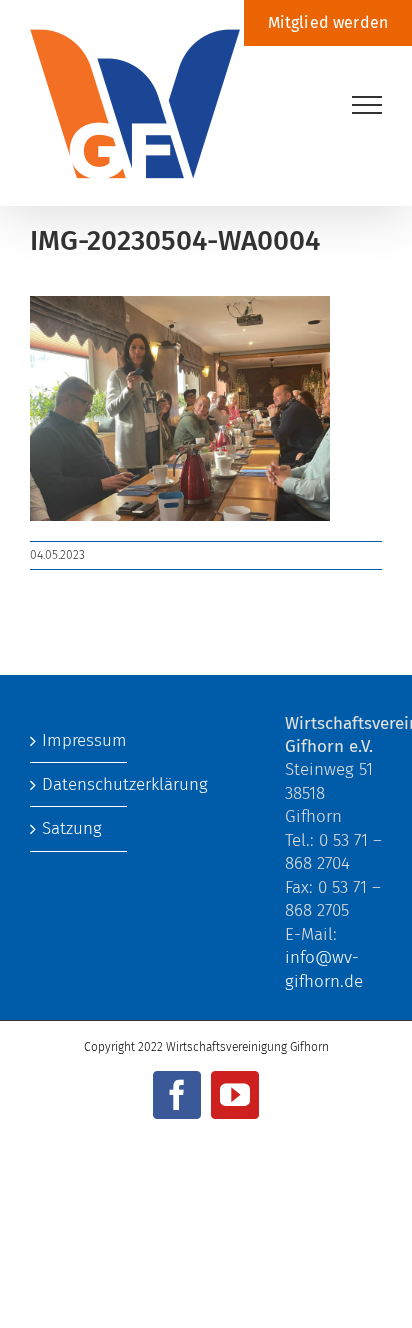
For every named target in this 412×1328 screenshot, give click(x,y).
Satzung (72, 828)
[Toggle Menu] (367, 105)
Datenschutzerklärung (79, 784)
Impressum (79, 740)
